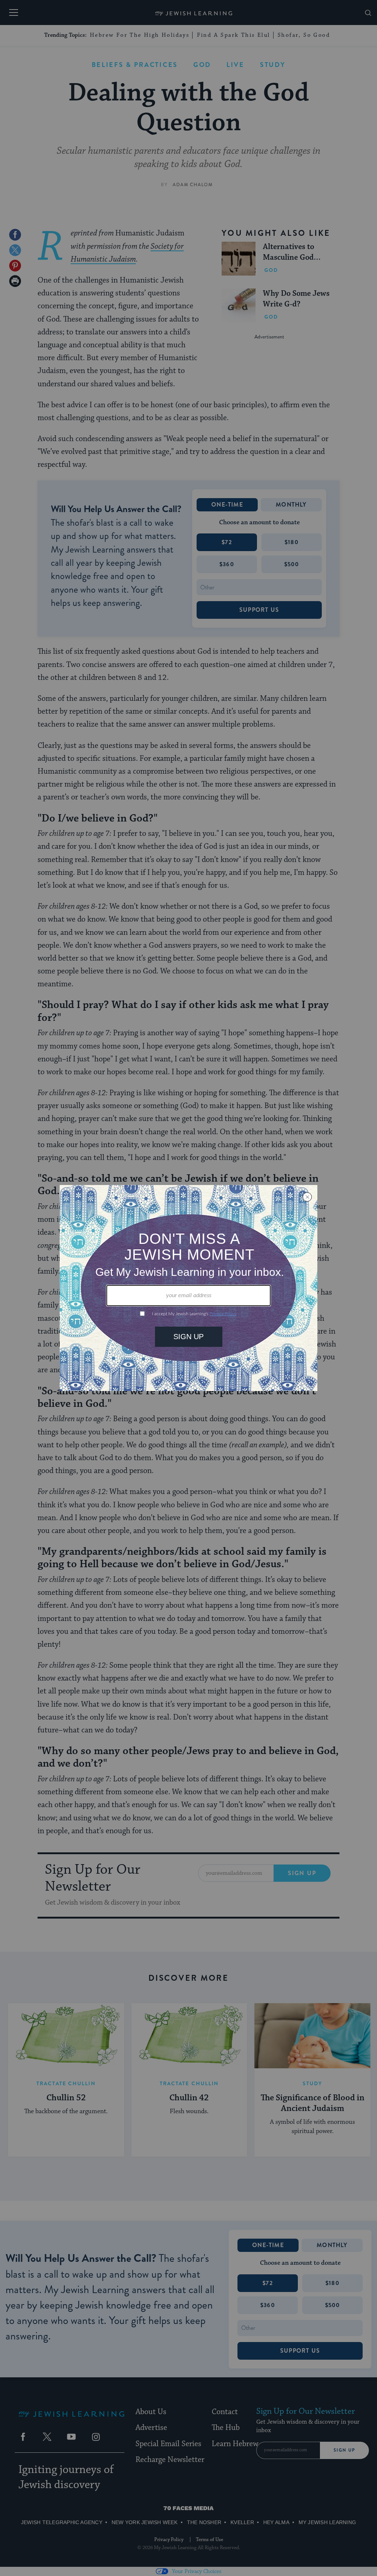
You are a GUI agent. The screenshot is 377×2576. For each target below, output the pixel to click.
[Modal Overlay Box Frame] (188, 1288)
